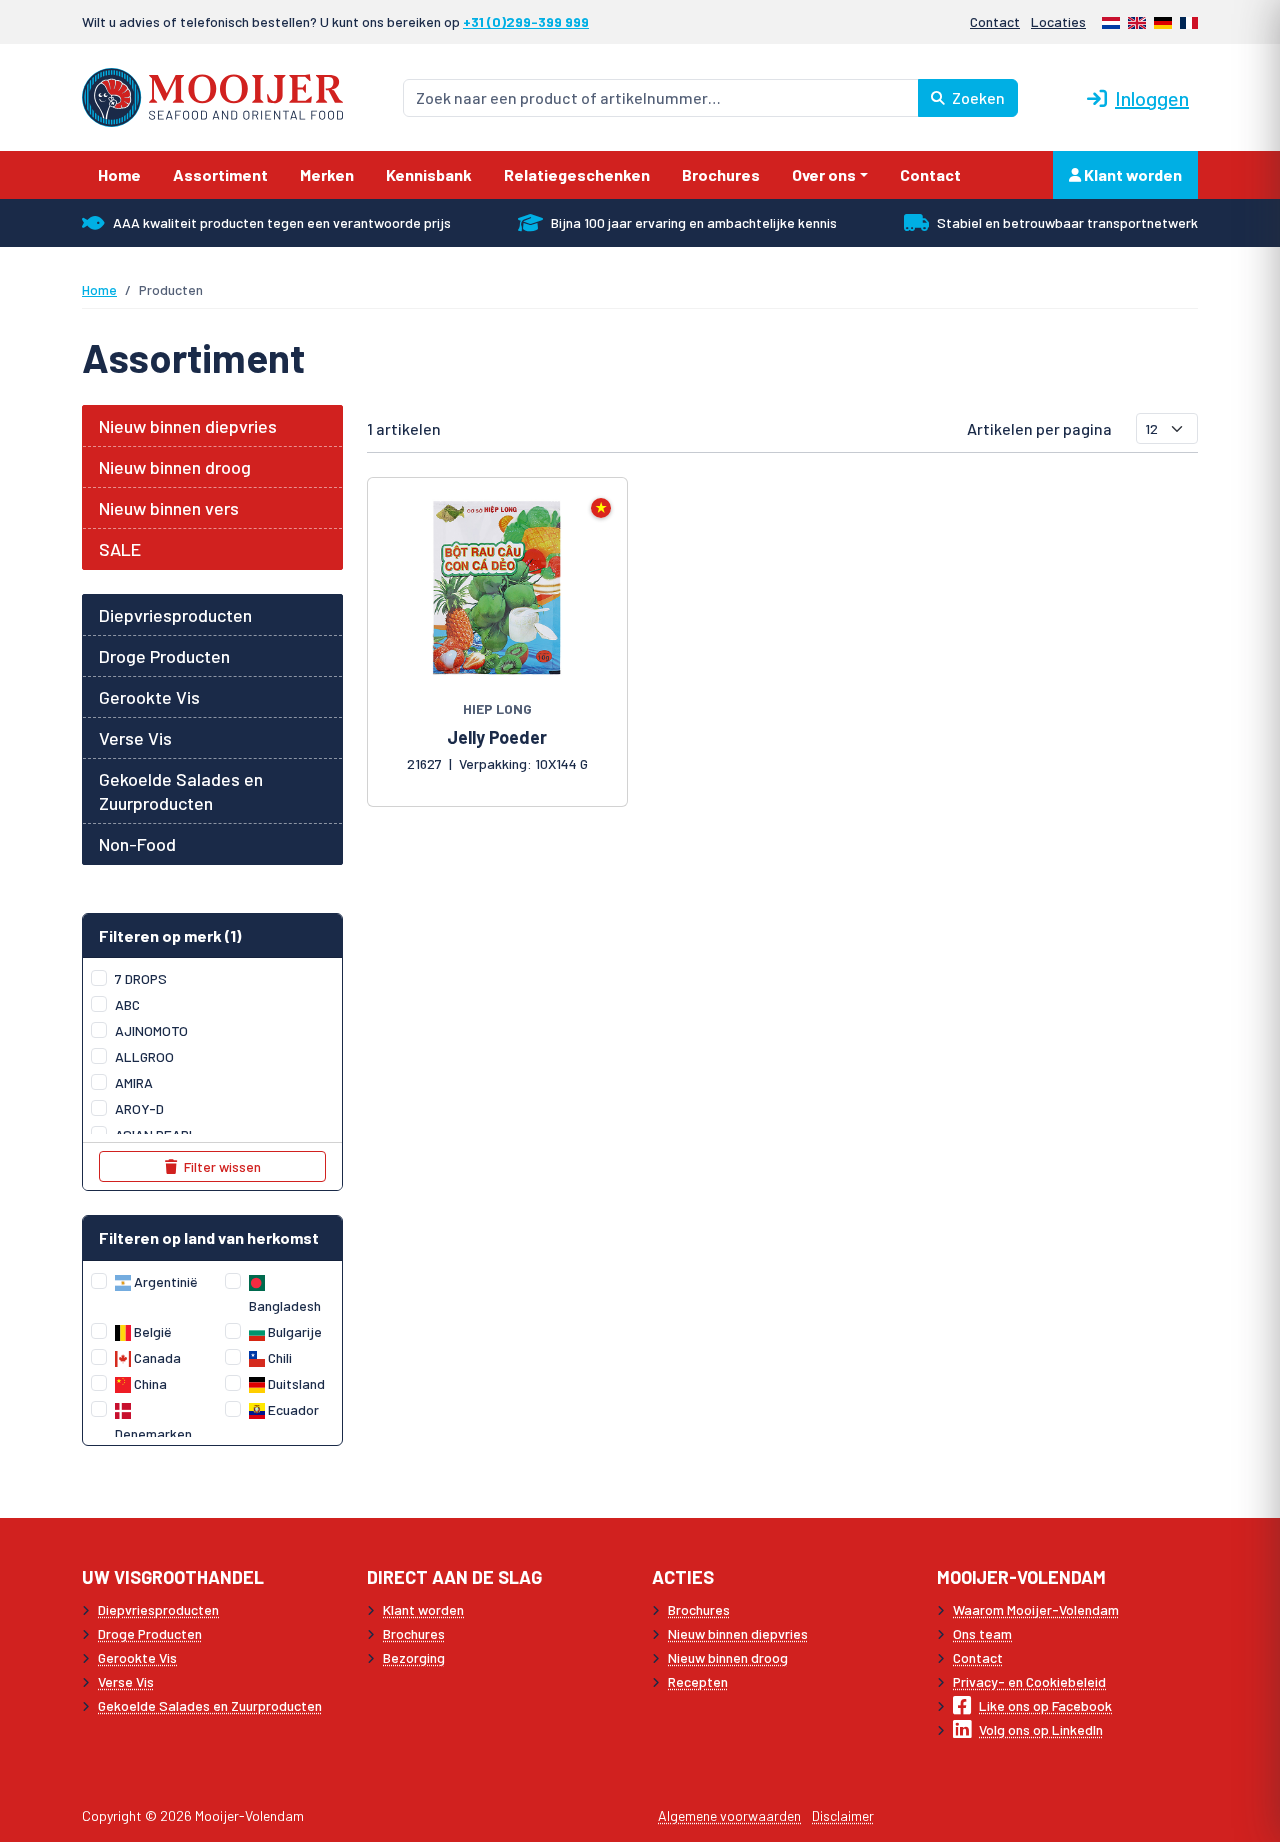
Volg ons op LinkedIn (1041, 1729)
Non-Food (137, 844)
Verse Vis (135, 738)
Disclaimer (843, 1815)
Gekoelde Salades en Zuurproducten (181, 791)
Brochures (414, 1633)
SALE (120, 549)
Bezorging (414, 1657)
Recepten (698, 1681)
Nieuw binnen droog (175, 467)
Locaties (1058, 21)
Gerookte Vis (149, 697)
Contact (995, 21)
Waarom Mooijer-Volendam (1036, 1609)
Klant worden (1131, 174)
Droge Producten (164, 656)
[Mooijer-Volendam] (212, 95)
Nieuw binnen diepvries (188, 426)
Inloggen (1152, 98)
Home (99, 289)
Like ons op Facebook (1045, 1705)
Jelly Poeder (497, 737)
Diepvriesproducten (175, 615)
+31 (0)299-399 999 (526, 21)
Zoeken (977, 97)
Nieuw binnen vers (169, 508)
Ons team (982, 1633)
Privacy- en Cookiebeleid (1029, 1681)
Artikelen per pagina (1039, 428)
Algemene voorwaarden (729, 1815)
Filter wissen (221, 1166)
